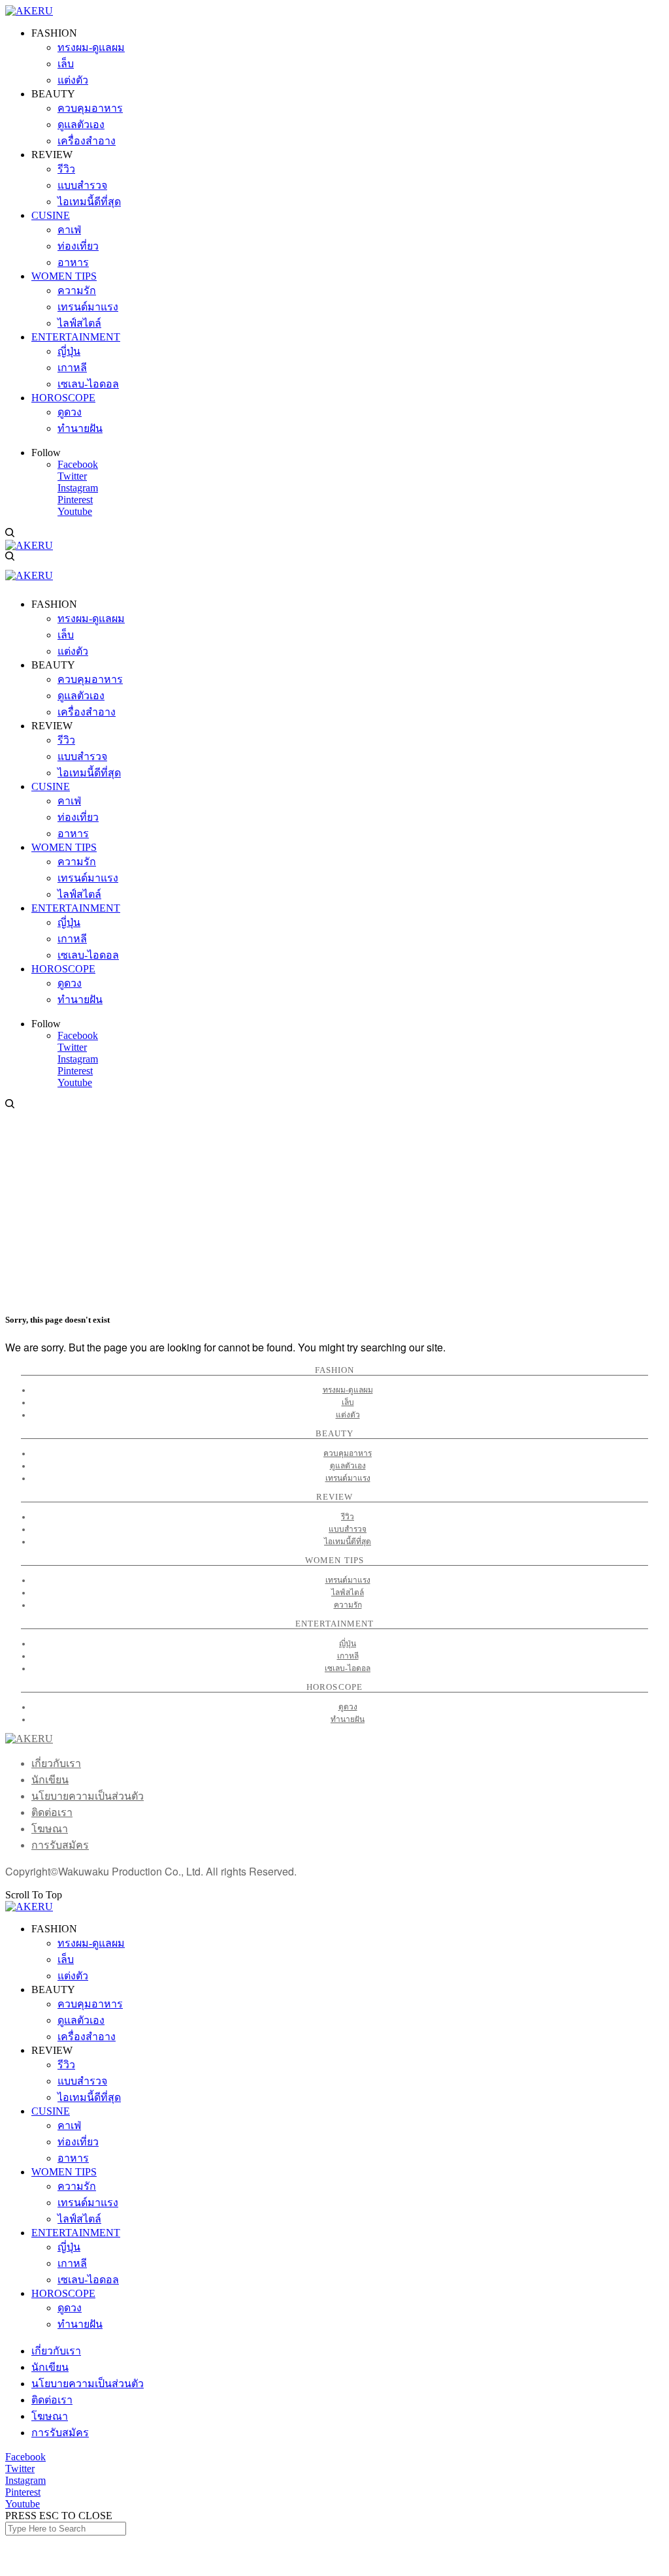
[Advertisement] (334, 1209)
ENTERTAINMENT (76, 2233)
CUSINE (51, 2111)
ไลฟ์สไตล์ (348, 1593)
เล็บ (348, 1402)
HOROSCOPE (63, 2293)
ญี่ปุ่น (348, 1643)
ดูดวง (348, 1707)
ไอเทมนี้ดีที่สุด (348, 1542)
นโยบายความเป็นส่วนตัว (88, 1796)
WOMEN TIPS (64, 2172)
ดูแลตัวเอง (348, 1466)
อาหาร (73, 2158)
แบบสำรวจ (348, 1529)
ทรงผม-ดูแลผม (348, 1390)
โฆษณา (50, 1829)
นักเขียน (50, 1780)
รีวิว (348, 1517)
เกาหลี (348, 1656)
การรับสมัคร (60, 1845)
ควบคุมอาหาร (348, 1453)
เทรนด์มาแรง (348, 1478)
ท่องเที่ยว (78, 2142)
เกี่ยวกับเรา (56, 1763)
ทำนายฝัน (348, 1719)
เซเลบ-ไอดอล (348, 1668)
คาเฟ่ (69, 2125)
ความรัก (348, 1605)
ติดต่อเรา (52, 1812)
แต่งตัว (348, 1415)
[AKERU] (29, 11)
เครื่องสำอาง (87, 2037)
